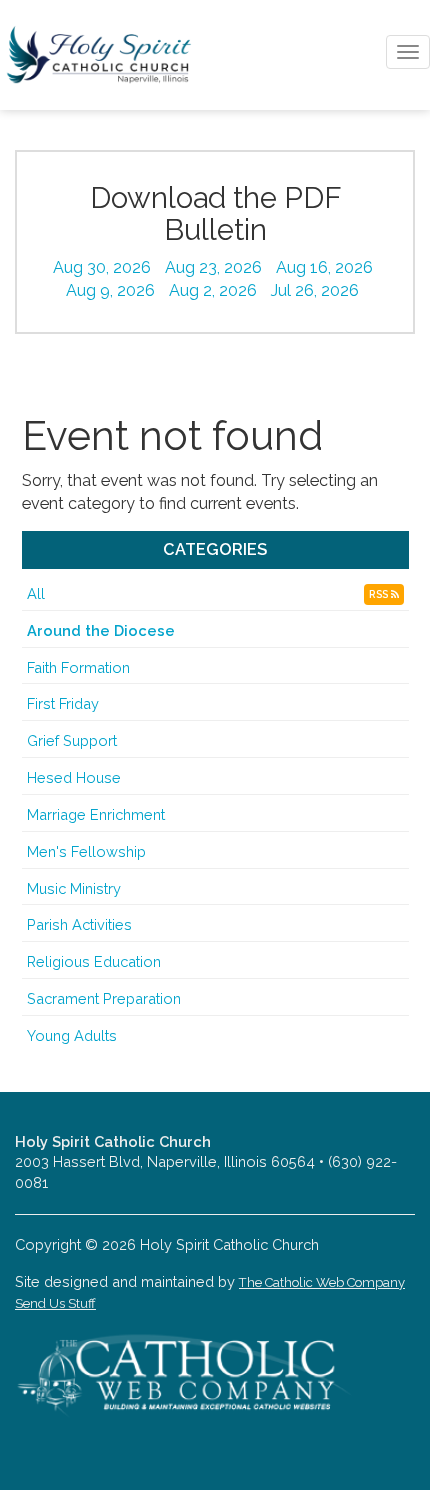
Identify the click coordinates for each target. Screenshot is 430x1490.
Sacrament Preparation (104, 998)
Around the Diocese (101, 630)
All (36, 593)
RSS (380, 594)
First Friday (63, 703)
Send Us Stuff (55, 1303)
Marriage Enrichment (96, 814)
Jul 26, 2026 (315, 290)
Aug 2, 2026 (213, 290)
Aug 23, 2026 (213, 267)
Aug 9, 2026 (110, 290)
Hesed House (74, 777)
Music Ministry (74, 888)
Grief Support (72, 740)
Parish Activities (79, 924)
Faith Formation (78, 667)
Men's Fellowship (86, 851)
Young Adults (72, 1035)
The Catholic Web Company (322, 1282)
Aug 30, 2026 (102, 267)
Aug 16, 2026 (324, 267)
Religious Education (94, 961)
